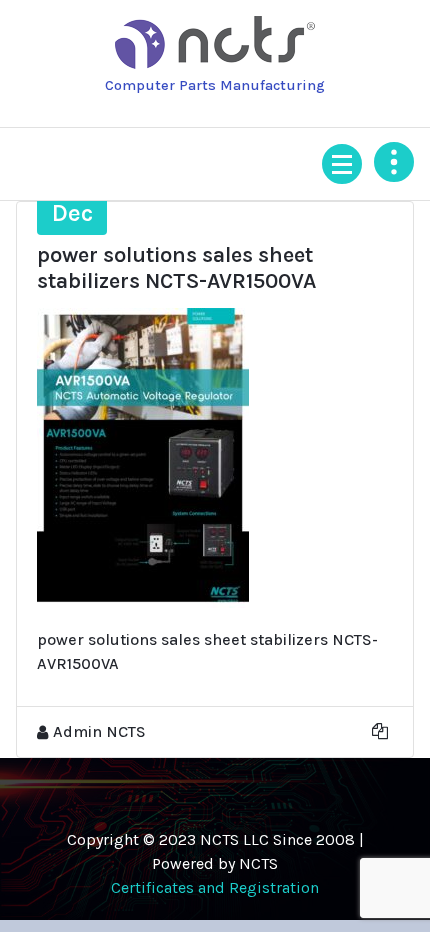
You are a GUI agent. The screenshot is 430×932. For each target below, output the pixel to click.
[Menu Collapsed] (342, 164)
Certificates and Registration (215, 887)
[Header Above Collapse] (394, 162)
